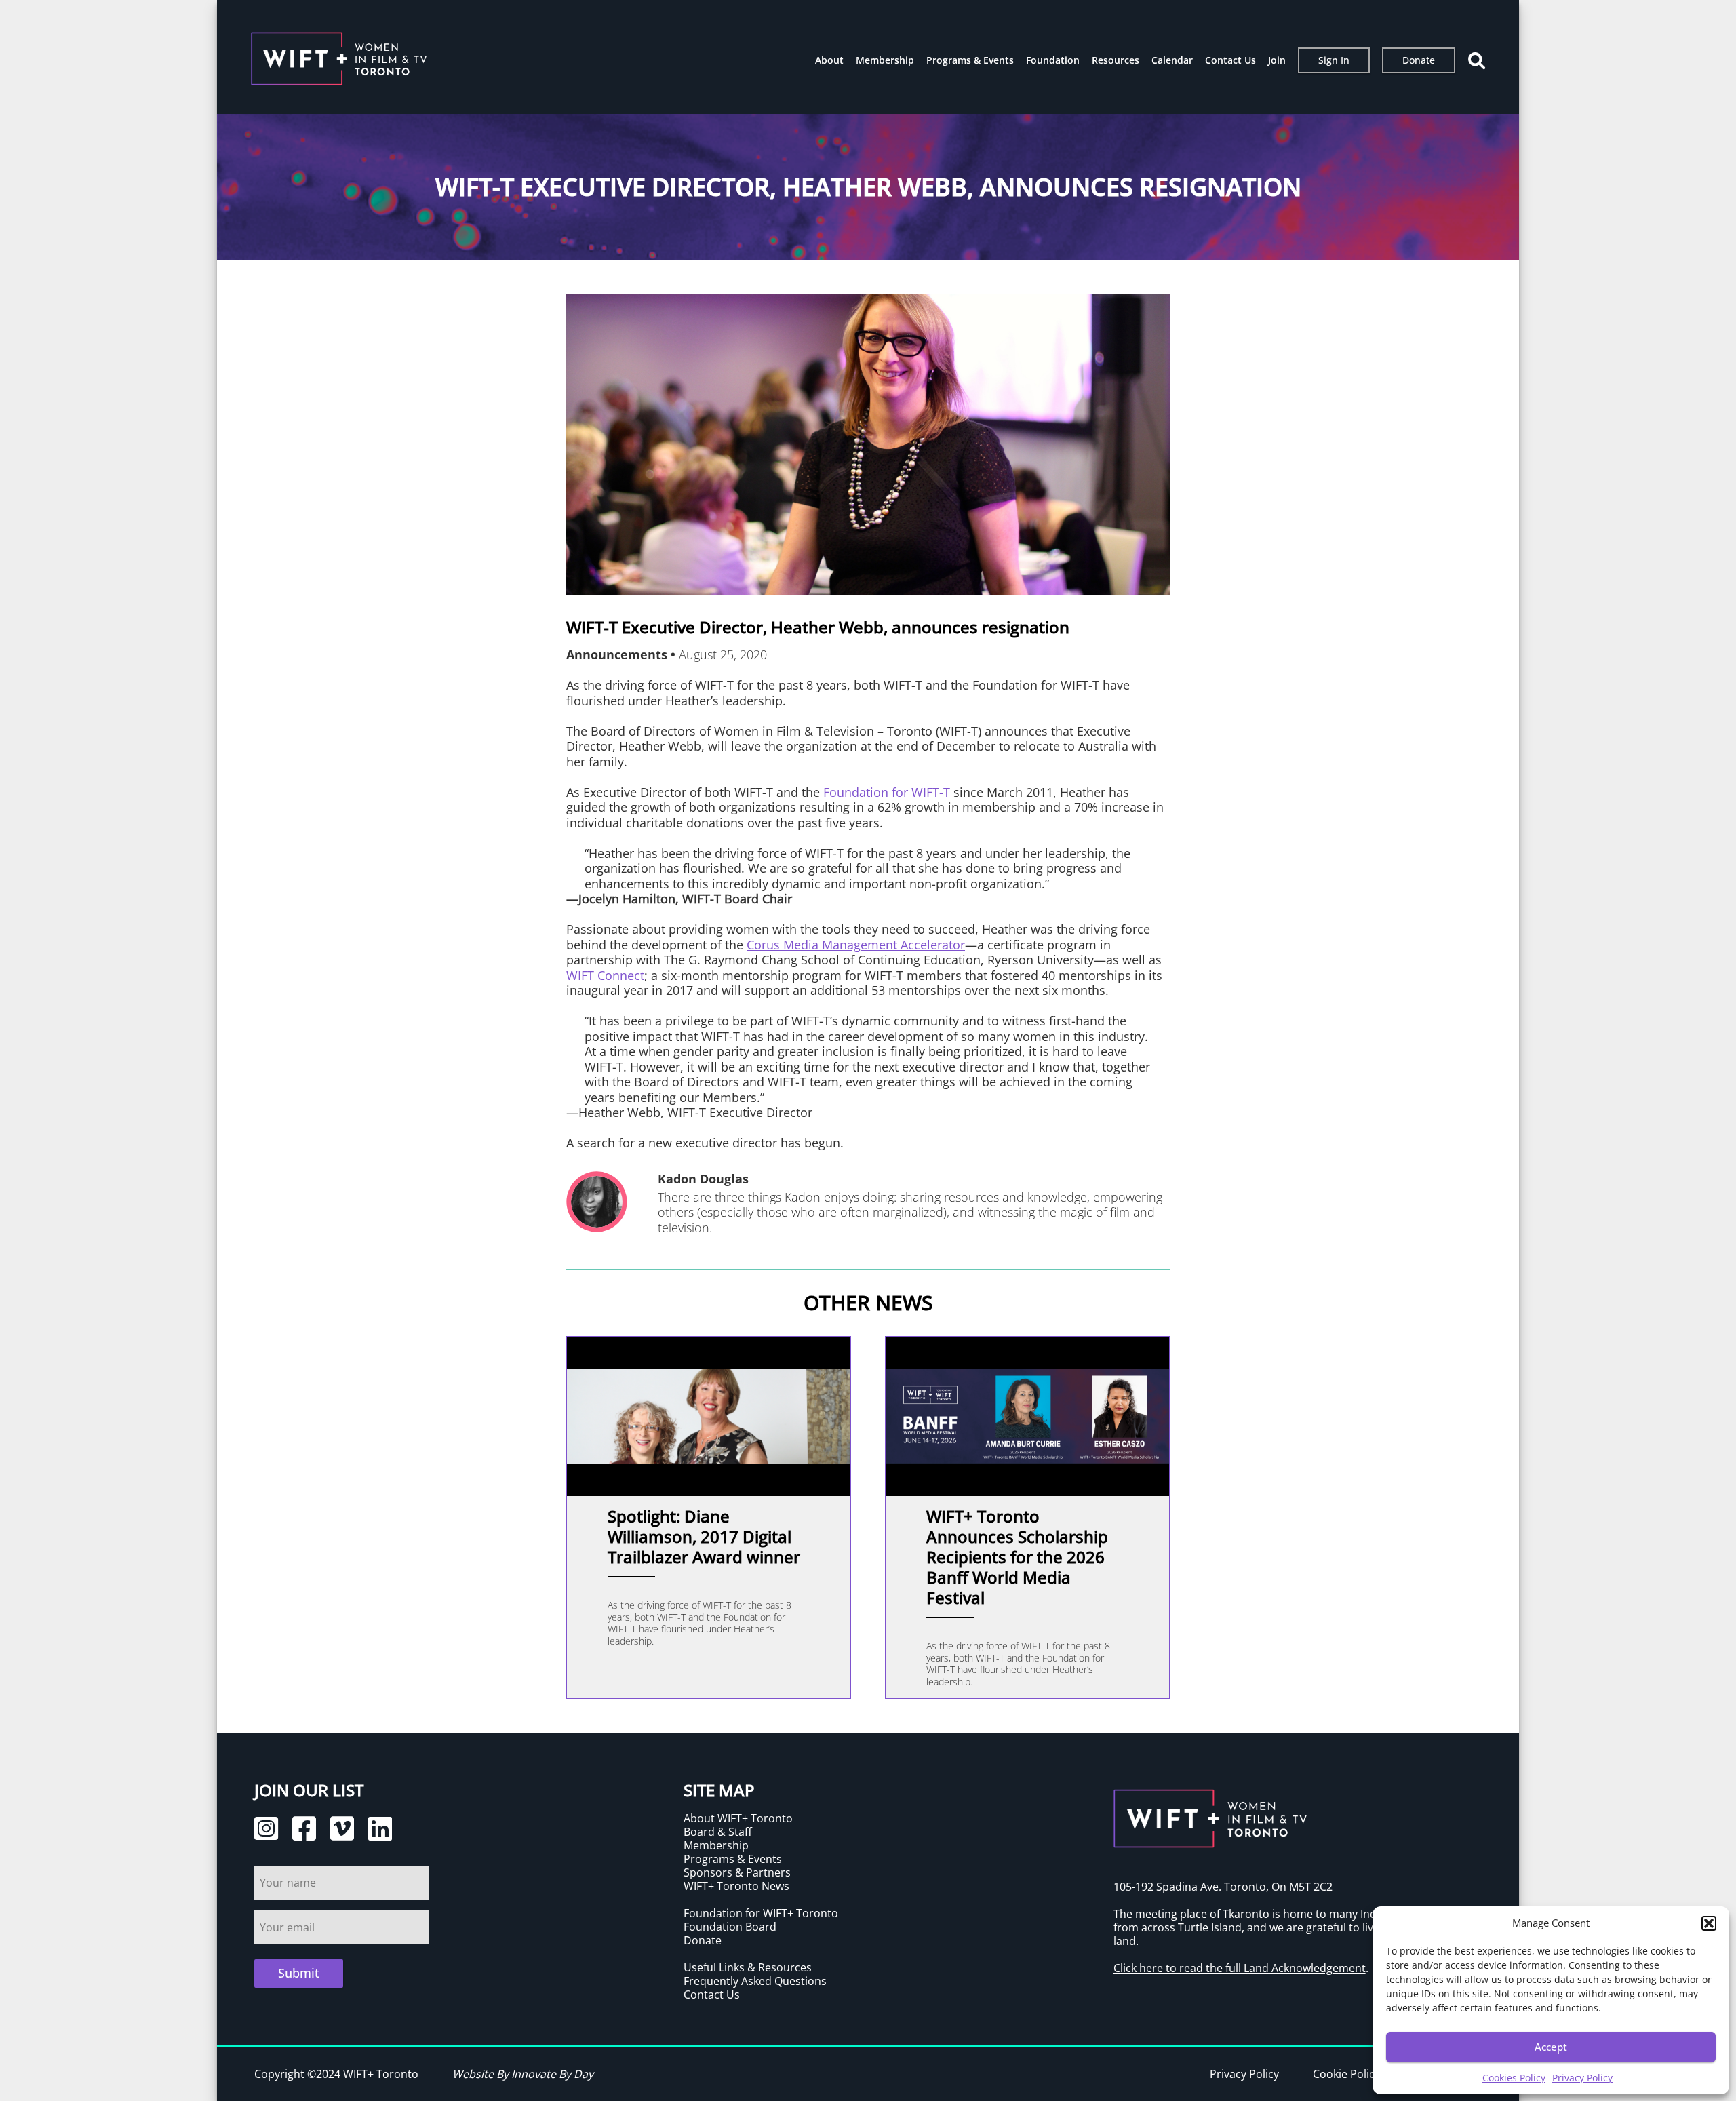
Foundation (1053, 60)
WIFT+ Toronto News (736, 1886)
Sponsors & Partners (737, 1872)
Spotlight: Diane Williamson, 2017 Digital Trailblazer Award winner (704, 1536)
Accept (1551, 2047)
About (829, 60)
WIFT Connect (605, 975)
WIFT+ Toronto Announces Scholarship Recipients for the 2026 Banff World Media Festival (1017, 1557)
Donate (1419, 60)
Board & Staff (718, 1832)
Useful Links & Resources (748, 1967)
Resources (1116, 60)
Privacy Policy (1582, 2078)
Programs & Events (970, 60)
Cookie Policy (1346, 2074)
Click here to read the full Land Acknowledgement (1240, 1968)
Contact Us (1230, 60)
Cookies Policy (1514, 2078)
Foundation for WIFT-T (887, 792)
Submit (299, 1973)
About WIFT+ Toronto (738, 1818)
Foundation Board (730, 1927)
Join (1277, 60)
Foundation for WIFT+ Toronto (761, 1913)
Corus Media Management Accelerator (856, 945)
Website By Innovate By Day (523, 2074)
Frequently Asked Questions (755, 1981)
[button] (1709, 1923)
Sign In (1334, 60)
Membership (885, 60)
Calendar (1172, 60)
